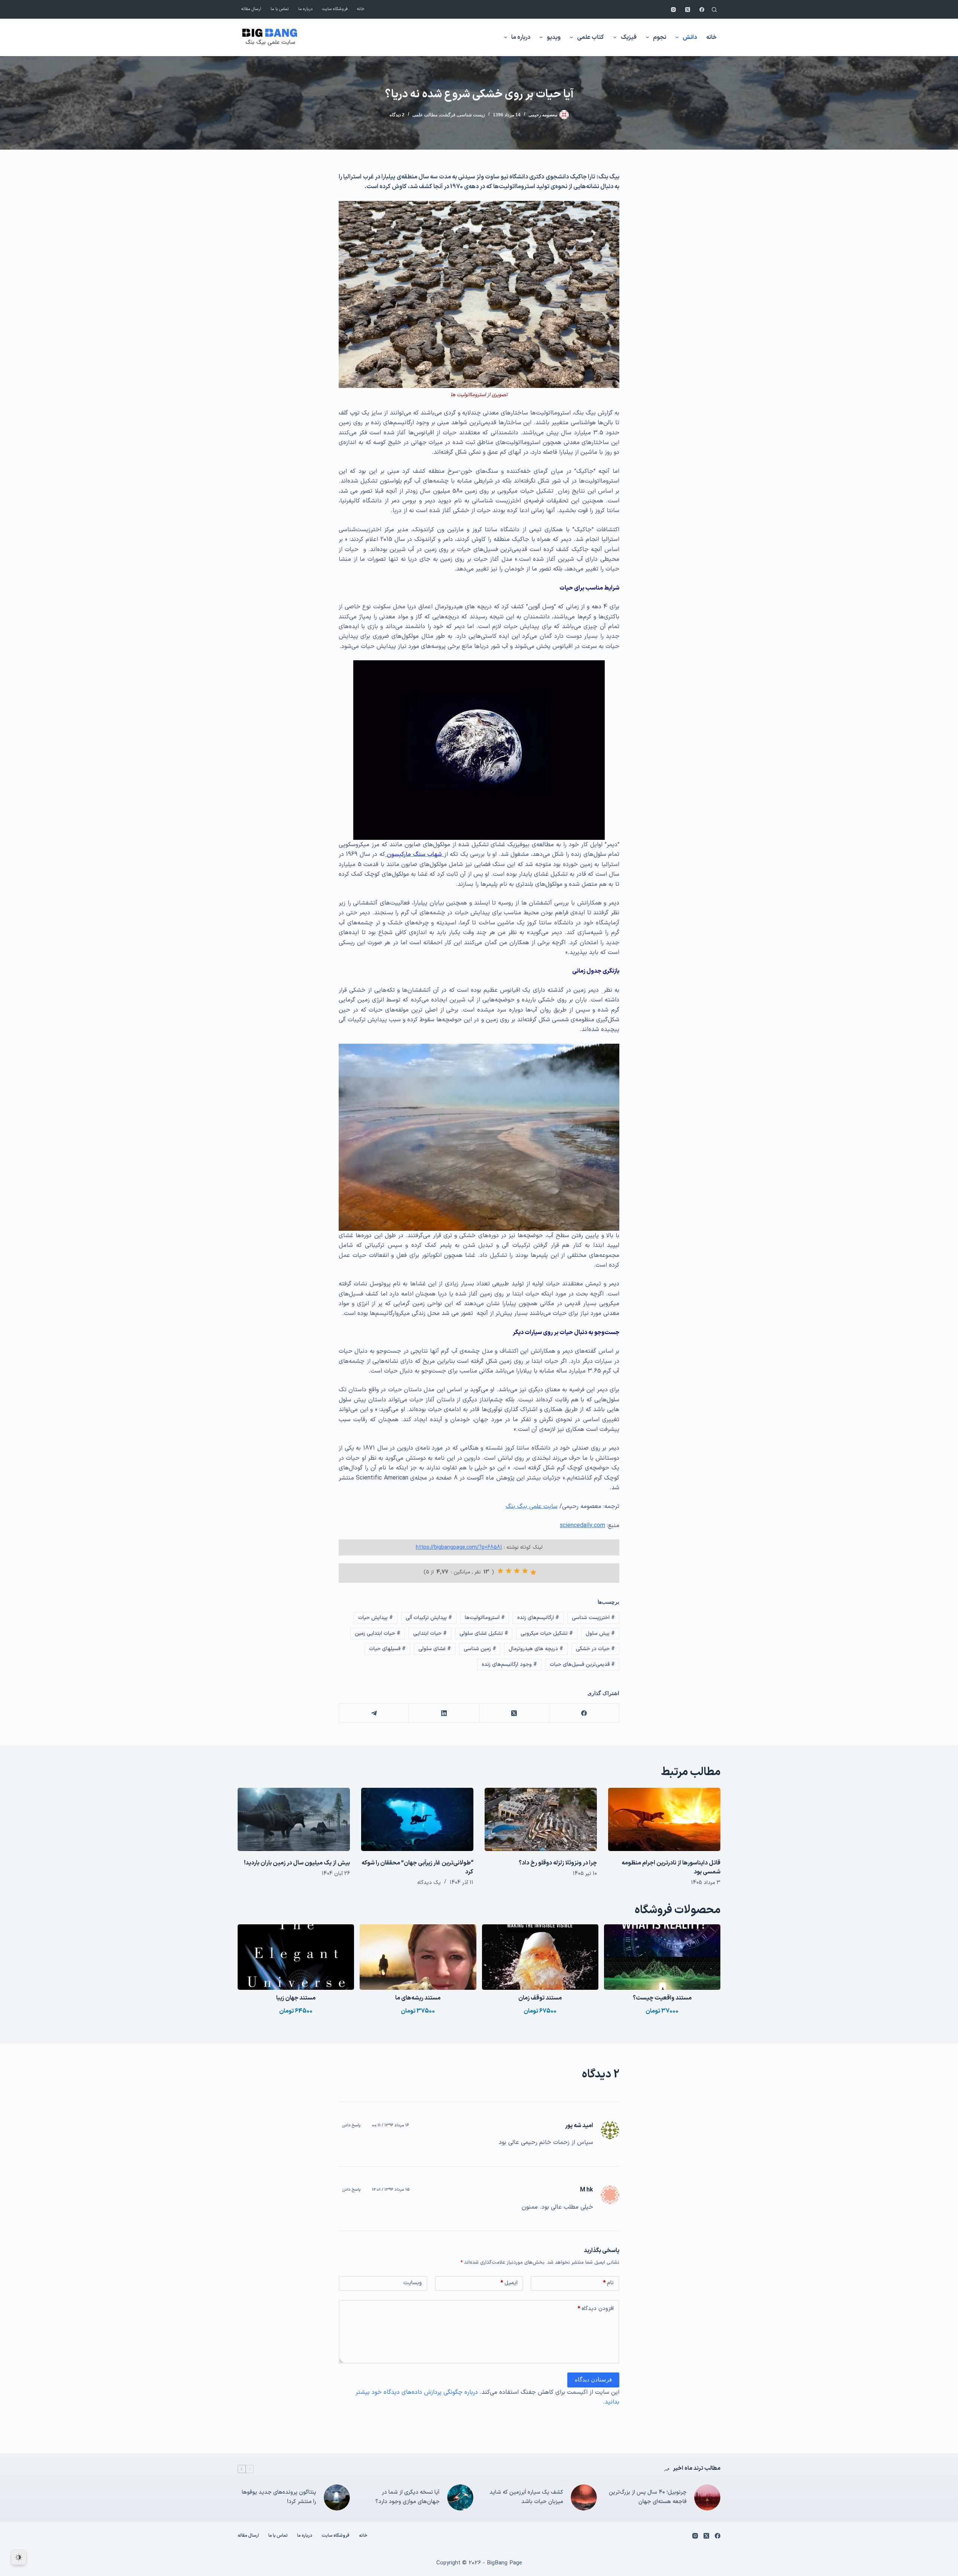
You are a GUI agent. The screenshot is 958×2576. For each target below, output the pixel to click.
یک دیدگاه (429, 1883)
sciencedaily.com (582, 1526)
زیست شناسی (471, 115)
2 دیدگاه (397, 115)
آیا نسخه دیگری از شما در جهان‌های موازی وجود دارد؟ (408, 2497)
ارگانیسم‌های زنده (538, 1618)
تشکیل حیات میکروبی (547, 1633)
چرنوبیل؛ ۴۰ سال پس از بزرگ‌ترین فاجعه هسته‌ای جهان (648, 2497)
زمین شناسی (480, 1649)
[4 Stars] (509, 1571)
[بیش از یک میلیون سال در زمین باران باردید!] (294, 1819)
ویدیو (554, 37)
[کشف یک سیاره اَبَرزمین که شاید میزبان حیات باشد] (584, 2497)
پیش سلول (600, 1633)
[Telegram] (374, 1713)
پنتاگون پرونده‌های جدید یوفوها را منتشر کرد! (279, 2497)
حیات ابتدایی (430, 1633)
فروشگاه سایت (335, 9)
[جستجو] (714, 10)
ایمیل (509, 2283)
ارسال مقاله (251, 9)
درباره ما (306, 9)
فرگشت (448, 115)
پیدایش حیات (376, 1618)
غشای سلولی (435, 1649)
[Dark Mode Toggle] (19, 2557)
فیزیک (629, 37)
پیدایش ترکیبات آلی (429, 1618)
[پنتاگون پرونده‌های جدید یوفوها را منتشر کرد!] (337, 2497)
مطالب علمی (425, 115)
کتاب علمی (591, 37)
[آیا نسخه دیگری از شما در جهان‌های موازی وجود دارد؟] (460, 2497)
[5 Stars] (500, 1571)
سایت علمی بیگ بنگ (270, 42)
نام (608, 2283)
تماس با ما (280, 9)
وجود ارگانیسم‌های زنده (509, 1665)
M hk (587, 2190)
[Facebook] (702, 10)
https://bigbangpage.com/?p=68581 (459, 1547)
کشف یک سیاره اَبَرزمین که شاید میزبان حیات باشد (526, 2497)
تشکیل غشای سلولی (484, 1633)
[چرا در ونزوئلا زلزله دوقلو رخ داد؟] (541, 1819)
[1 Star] (533, 1572)
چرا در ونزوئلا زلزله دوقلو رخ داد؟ (558, 1863)
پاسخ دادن (352, 2125)
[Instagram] (673, 10)
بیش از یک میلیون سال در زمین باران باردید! (297, 1863)
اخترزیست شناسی (593, 1618)
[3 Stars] (517, 1571)
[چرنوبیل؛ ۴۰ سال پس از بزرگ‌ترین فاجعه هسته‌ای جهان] (707, 2497)
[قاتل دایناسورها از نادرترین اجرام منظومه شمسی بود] (664, 1819)
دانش (690, 37)
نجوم (660, 37)
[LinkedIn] (444, 1713)
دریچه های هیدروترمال (536, 1649)
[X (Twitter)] (688, 10)
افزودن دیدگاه (596, 2309)
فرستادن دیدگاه (593, 2379)
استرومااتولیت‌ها (485, 1618)
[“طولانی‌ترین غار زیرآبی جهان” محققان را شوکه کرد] (417, 1819)
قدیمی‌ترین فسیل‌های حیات (582, 1665)
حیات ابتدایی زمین (378, 1633)
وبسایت (413, 2283)
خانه (361, 9)
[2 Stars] (525, 1571)
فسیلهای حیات (387, 1649)
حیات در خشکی (595, 1649)
